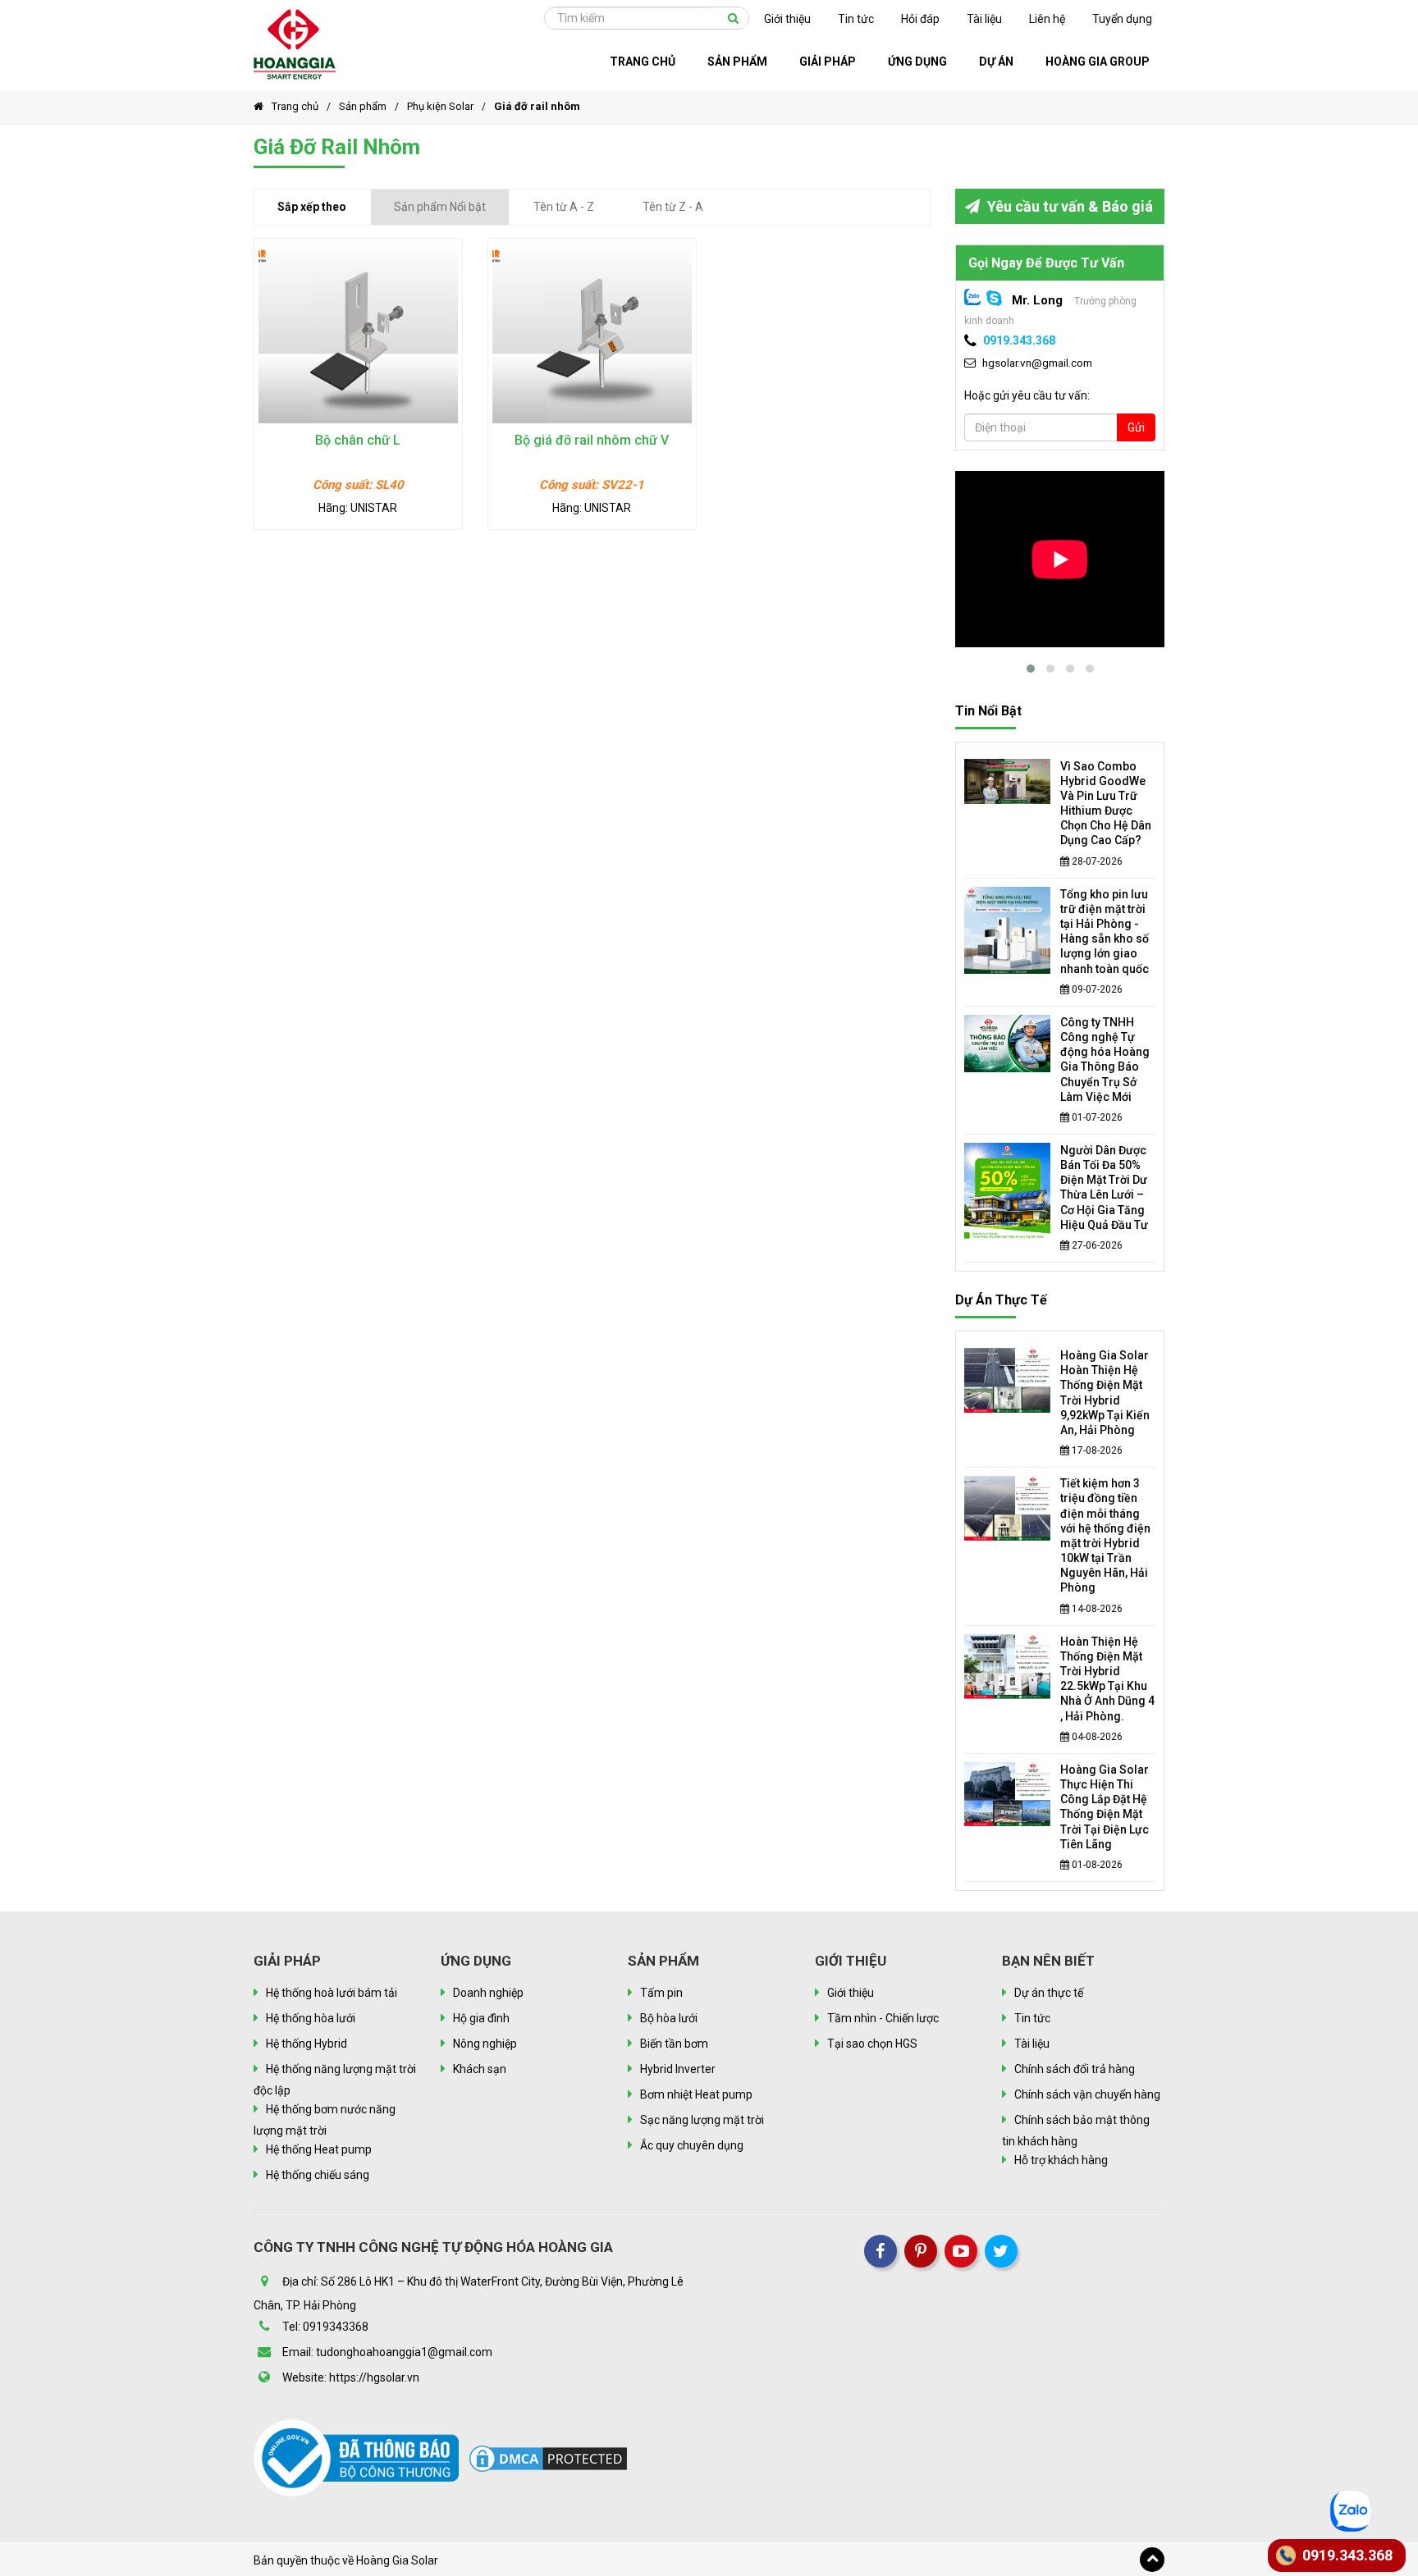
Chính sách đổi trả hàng (1075, 2069)
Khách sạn (480, 2069)
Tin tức (856, 19)
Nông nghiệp (485, 2044)
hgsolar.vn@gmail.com (1037, 363)
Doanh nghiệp (488, 1993)
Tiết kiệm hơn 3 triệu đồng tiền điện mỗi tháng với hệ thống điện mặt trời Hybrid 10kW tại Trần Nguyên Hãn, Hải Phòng (1105, 1535)
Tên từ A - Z (564, 207)
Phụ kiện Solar (440, 106)
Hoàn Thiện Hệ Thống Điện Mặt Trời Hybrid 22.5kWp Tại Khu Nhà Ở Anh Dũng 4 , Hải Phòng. (1107, 1679)
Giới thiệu (787, 19)
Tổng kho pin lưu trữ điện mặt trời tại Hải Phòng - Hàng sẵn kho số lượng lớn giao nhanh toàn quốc (1105, 932)
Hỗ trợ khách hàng (1061, 2160)
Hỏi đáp (920, 19)
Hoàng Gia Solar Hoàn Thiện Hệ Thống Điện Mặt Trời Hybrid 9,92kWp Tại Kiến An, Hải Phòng (1105, 1393)
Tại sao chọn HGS (872, 2044)
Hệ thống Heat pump (319, 2149)
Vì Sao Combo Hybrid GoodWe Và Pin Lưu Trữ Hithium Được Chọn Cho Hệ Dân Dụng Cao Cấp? (1106, 804)
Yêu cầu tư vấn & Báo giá (1068, 206)
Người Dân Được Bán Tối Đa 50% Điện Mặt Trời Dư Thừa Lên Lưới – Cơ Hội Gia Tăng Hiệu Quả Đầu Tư (1104, 1188)
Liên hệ (1047, 19)
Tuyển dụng (1122, 19)
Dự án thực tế (1001, 1300)
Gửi (1136, 427)
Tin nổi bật (988, 711)
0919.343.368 (1019, 340)
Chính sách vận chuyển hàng (1087, 2094)
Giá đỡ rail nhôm (537, 106)
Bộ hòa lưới (669, 2018)
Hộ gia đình (481, 2018)
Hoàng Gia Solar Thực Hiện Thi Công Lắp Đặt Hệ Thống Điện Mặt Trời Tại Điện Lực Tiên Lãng (1105, 1807)
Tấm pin (661, 1993)
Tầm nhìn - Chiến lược (883, 2018)
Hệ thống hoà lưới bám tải (332, 1993)
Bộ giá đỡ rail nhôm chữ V (592, 440)
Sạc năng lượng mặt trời (702, 2120)
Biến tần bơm (674, 2044)
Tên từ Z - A (673, 207)
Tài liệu (984, 19)
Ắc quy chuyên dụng (692, 2145)
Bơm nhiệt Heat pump (696, 2094)
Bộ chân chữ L (358, 440)
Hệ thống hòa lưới (311, 2018)
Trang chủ (295, 106)
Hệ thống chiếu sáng (318, 2175)
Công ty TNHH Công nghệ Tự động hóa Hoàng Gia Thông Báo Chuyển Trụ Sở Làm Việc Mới (1105, 1060)
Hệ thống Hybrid (306, 2044)
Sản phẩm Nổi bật (440, 207)
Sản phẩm (363, 106)
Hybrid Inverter (678, 2069)
